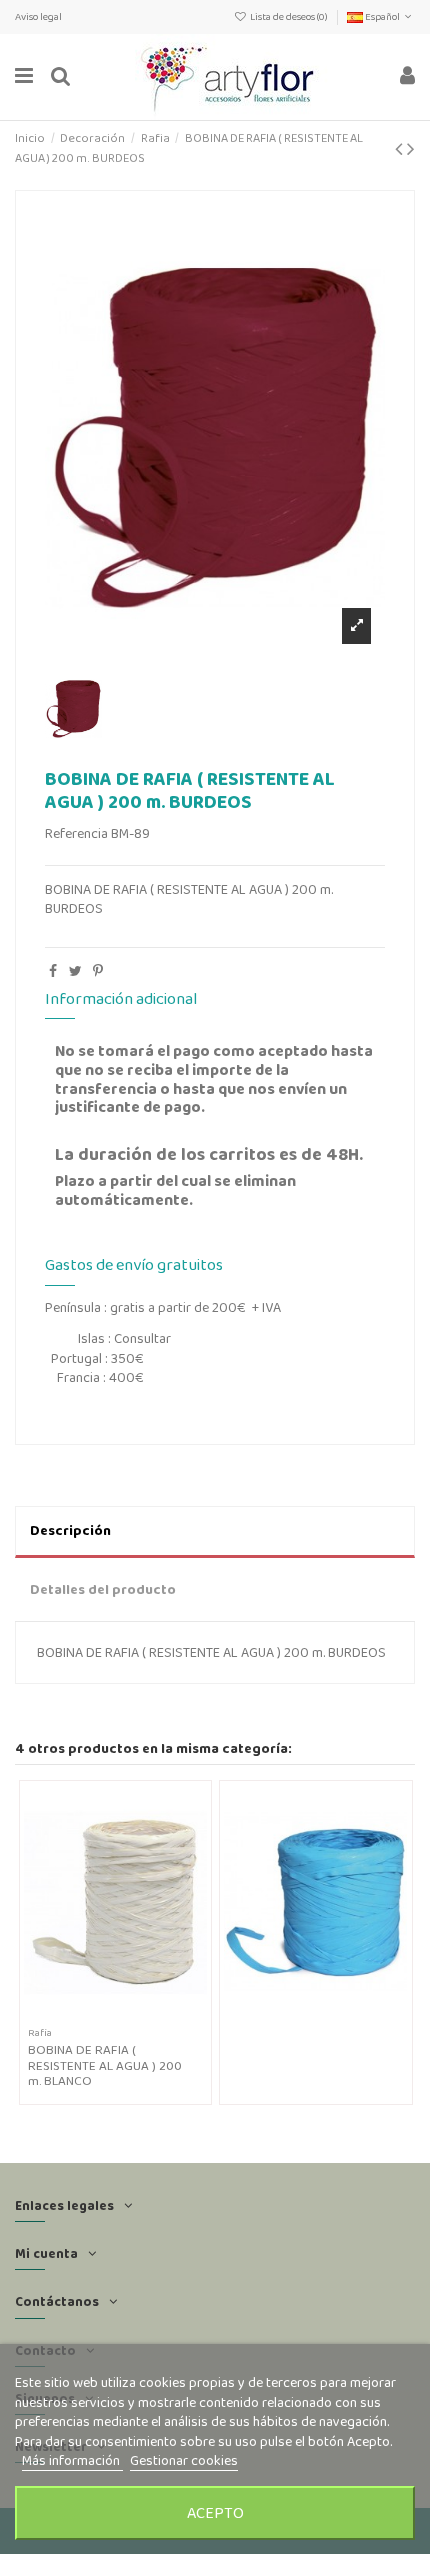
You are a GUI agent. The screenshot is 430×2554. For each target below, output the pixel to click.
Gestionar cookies (184, 2460)
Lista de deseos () (289, 16)
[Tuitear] (75, 971)
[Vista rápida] (129, 2014)
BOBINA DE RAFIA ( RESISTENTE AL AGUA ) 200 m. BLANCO (105, 2065)
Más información (72, 2460)
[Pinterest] (98, 971)
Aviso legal (38, 16)
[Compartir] (53, 971)
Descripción (70, 1530)
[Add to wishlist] (101, 2014)
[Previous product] (401, 148)
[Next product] (411, 148)
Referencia (76, 833)
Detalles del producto (103, 1589)
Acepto (215, 2512)
